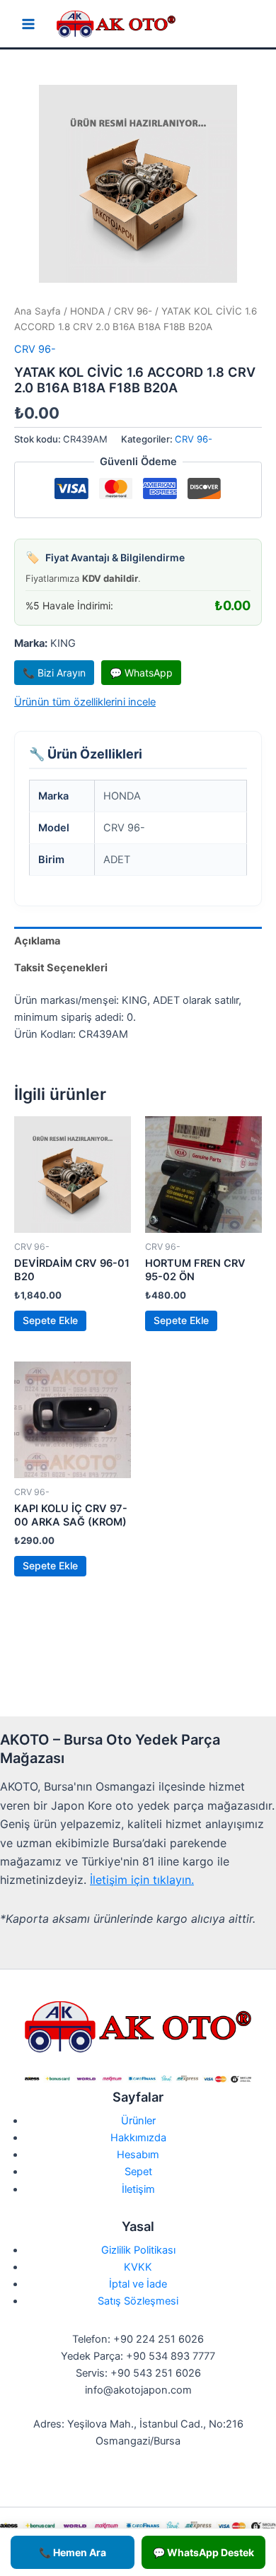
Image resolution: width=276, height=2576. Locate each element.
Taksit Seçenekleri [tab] (61, 968)
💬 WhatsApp (141, 673)
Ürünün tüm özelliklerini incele (85, 702)
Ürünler (138, 2121)
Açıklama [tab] (37, 941)
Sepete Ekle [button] (50, 1320)
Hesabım (138, 2155)
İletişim (138, 2189)
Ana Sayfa (38, 311)
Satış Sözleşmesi (138, 2301)
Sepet (138, 2172)
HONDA (87, 311)
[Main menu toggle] (28, 24)
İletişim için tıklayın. (142, 1880)
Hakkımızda (138, 2138)
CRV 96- (133, 311)
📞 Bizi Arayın (54, 673)
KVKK (138, 2267)
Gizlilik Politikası (138, 2250)
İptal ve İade (138, 2284)
